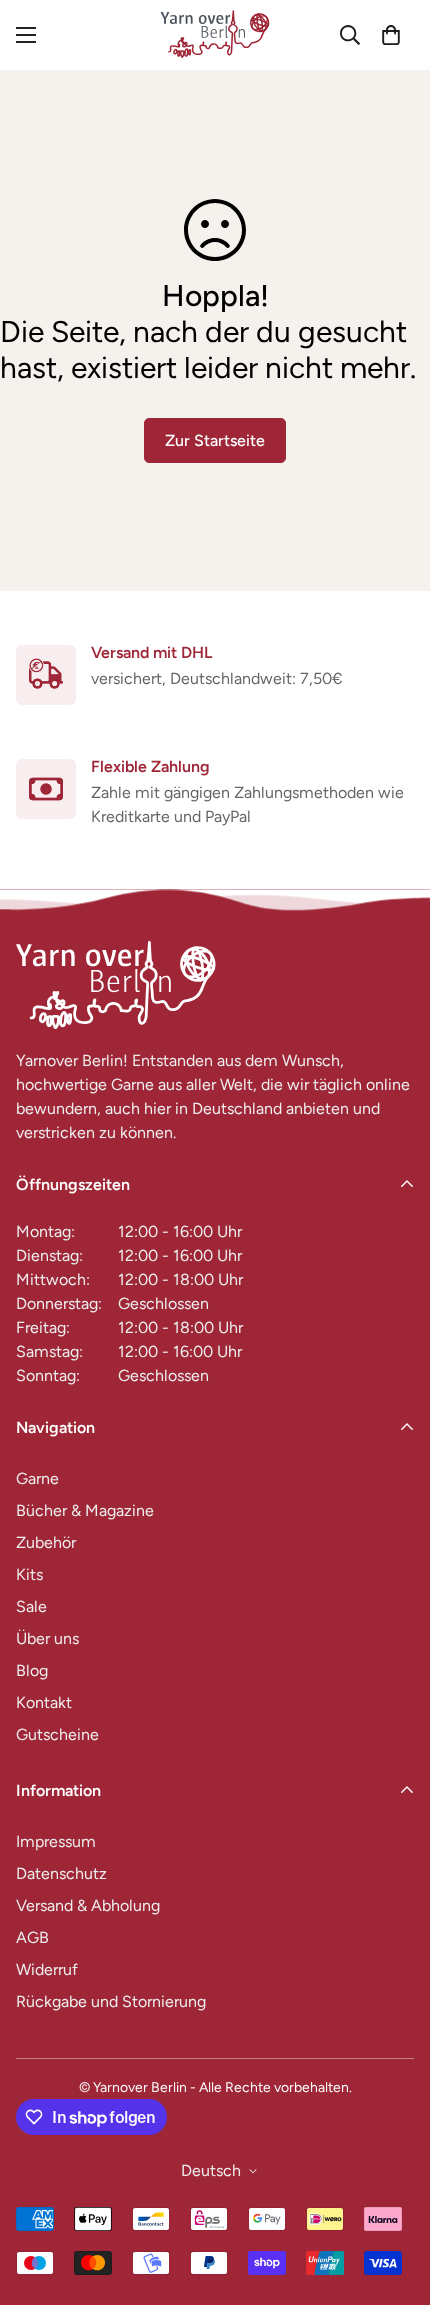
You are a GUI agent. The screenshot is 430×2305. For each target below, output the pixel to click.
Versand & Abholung (88, 1905)
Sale (31, 1606)
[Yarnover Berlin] (215, 35)
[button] (391, 35)
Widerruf (47, 1969)
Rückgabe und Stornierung (111, 2001)
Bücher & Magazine (85, 1510)
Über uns (47, 1638)
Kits (29, 1574)
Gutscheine (57, 1734)
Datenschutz (61, 1873)
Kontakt (44, 1702)
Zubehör (46, 1542)
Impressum (56, 1841)
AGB (32, 1937)
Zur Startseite (215, 440)
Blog (32, 1670)
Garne (37, 1478)
